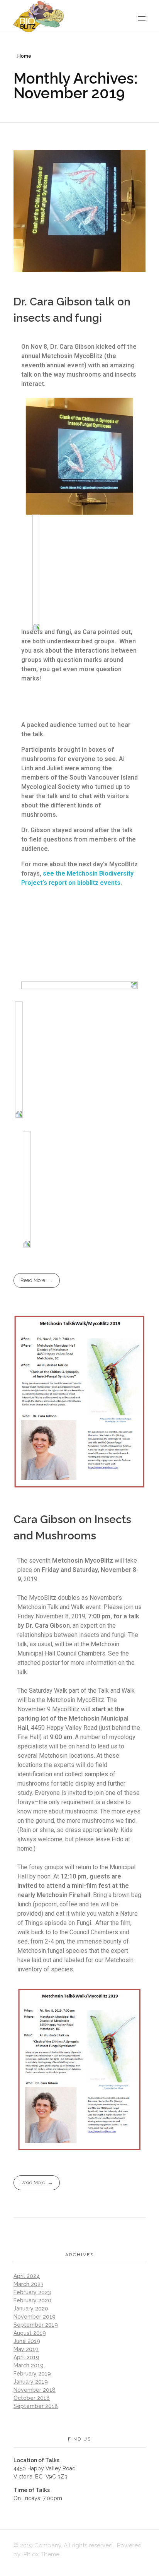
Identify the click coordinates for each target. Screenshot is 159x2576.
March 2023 (29, 2284)
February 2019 (32, 2374)
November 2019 (35, 2317)
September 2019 (36, 2325)
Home (24, 56)
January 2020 (31, 2309)
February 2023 (32, 2292)
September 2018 (36, 2406)
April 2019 (26, 2357)
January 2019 (31, 2382)
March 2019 (29, 2365)
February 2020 (32, 2300)
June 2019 (27, 2341)
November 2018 (35, 2390)
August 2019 (30, 2333)
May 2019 (26, 2349)
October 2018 (32, 2398)
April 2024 (27, 2276)
